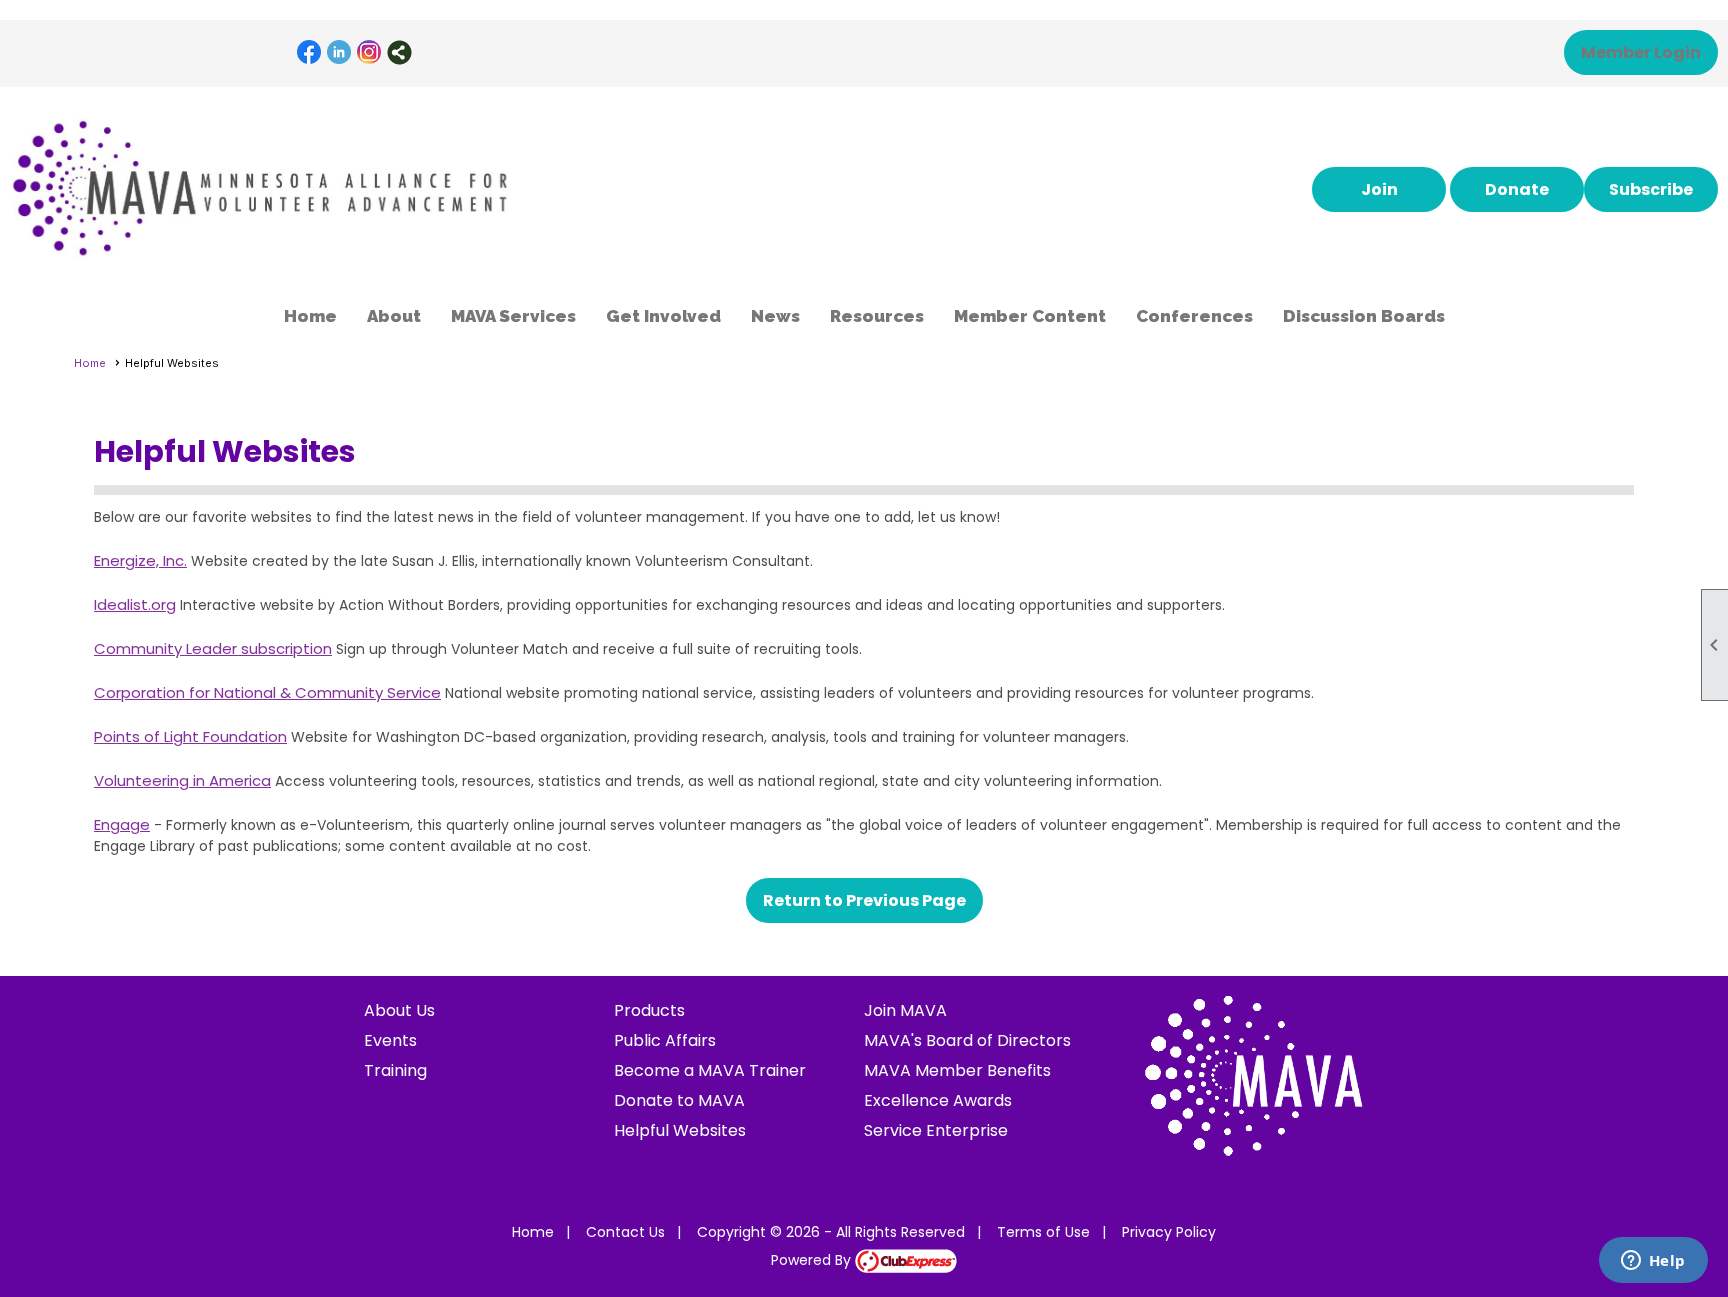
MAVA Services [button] (513, 316)
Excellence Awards (938, 1100)
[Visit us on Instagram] (369, 52)
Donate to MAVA (679, 1100)
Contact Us (625, 1232)
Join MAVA (905, 1010)
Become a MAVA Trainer (710, 1070)
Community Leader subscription (213, 648)
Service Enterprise (936, 1130)
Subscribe (1651, 189)
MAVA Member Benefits (957, 1070)
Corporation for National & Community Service (267, 692)
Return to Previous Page (864, 900)
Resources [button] (877, 316)
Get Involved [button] (663, 316)
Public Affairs (665, 1040)
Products (649, 1010)
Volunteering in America (182, 780)
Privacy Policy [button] (1169, 1232)
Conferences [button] (1194, 316)
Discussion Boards (1364, 316)
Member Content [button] (1030, 316)
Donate (1517, 189)
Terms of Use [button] (1043, 1232)
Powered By (813, 1260)
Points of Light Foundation (190, 736)
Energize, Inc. (140, 560)
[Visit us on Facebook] (309, 52)
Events (390, 1040)
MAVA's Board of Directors (967, 1040)
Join (1379, 189)
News (775, 316)
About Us (399, 1010)
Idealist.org (135, 604)
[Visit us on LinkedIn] (339, 52)
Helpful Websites (680, 1130)
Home (310, 316)
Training (395, 1070)
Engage (122, 824)
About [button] (394, 316)
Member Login (1641, 52)
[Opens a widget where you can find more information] (1653, 1262)
